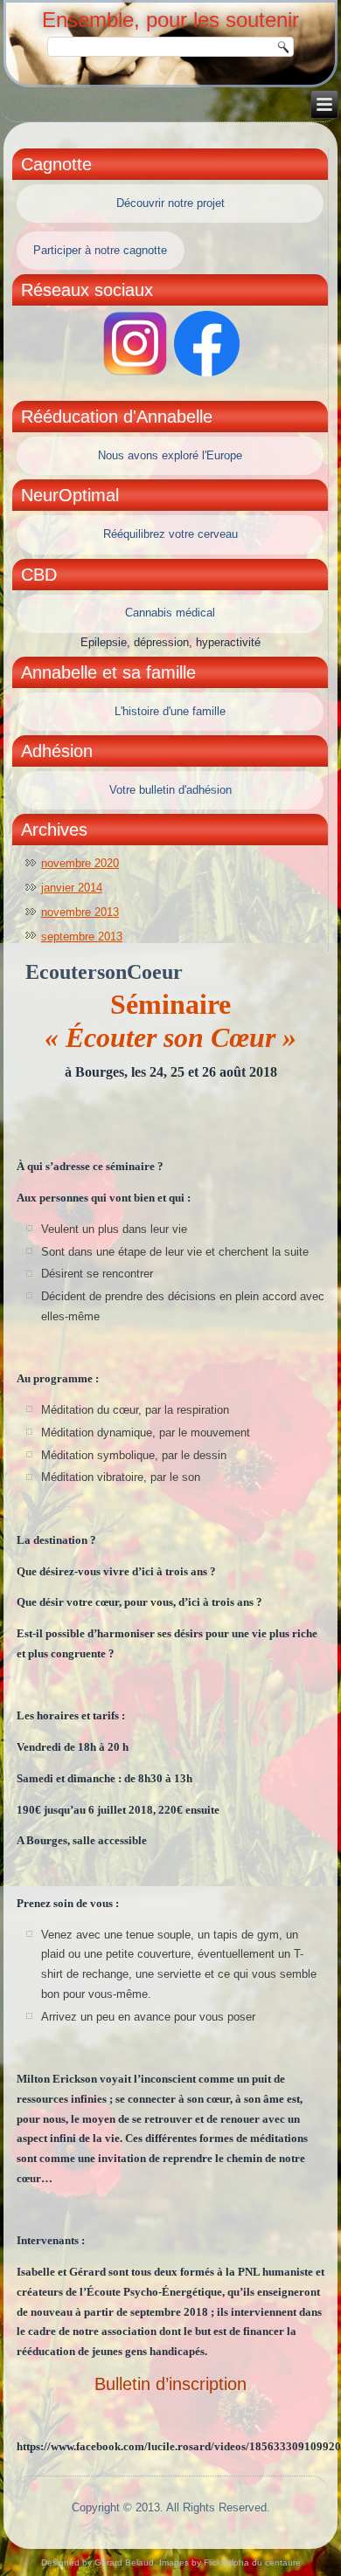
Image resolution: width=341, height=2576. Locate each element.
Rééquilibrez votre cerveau (170, 534)
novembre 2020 (80, 863)
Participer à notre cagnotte (100, 250)
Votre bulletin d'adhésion (170, 790)
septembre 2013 (82, 937)
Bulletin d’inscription (170, 2384)
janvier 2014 (72, 888)
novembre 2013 (80, 912)
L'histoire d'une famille (170, 711)
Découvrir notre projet (170, 203)
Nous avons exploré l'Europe (170, 455)
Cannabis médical (170, 613)
